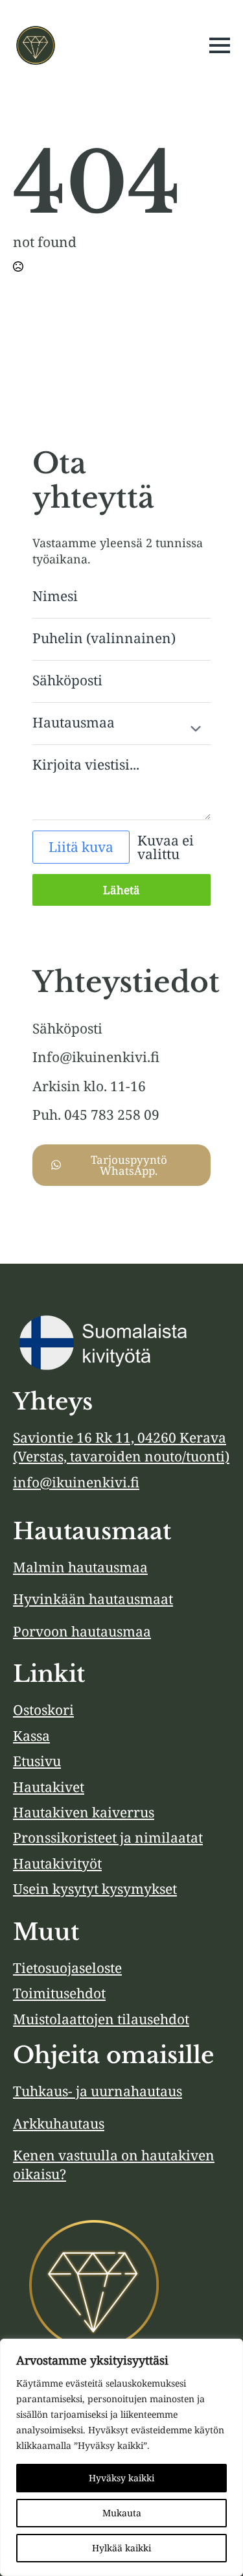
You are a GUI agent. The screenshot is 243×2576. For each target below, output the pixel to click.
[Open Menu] (220, 45)
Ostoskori (43, 1710)
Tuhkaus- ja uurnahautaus (98, 2091)
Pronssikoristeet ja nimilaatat (108, 1837)
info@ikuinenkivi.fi (76, 1482)
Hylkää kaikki (121, 2548)
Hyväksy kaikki (121, 2478)
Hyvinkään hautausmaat (93, 1599)
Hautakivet (49, 1787)
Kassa (31, 1736)
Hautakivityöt (57, 1863)
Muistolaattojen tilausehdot (101, 2019)
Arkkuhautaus (59, 2123)
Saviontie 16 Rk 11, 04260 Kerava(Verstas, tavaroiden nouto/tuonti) (121, 1447)
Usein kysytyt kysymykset (95, 1889)
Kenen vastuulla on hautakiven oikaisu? (114, 2165)
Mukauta (122, 2513)
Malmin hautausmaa (80, 1567)
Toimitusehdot (59, 1993)
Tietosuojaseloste (67, 1968)
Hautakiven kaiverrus (84, 1812)
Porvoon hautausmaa (82, 1631)
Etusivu (37, 1761)
